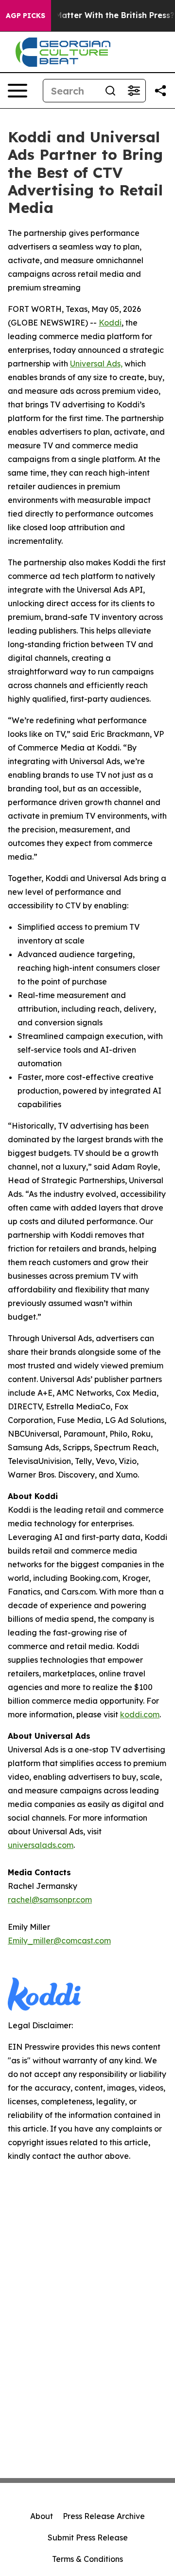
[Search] (110, 91)
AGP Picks (26, 16)
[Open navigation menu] (17, 91)
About (42, 2516)
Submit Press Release (88, 2538)
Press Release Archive (104, 2516)
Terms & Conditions (87, 2559)
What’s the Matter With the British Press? (92, 15)
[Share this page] (160, 91)
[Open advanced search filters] (134, 91)
